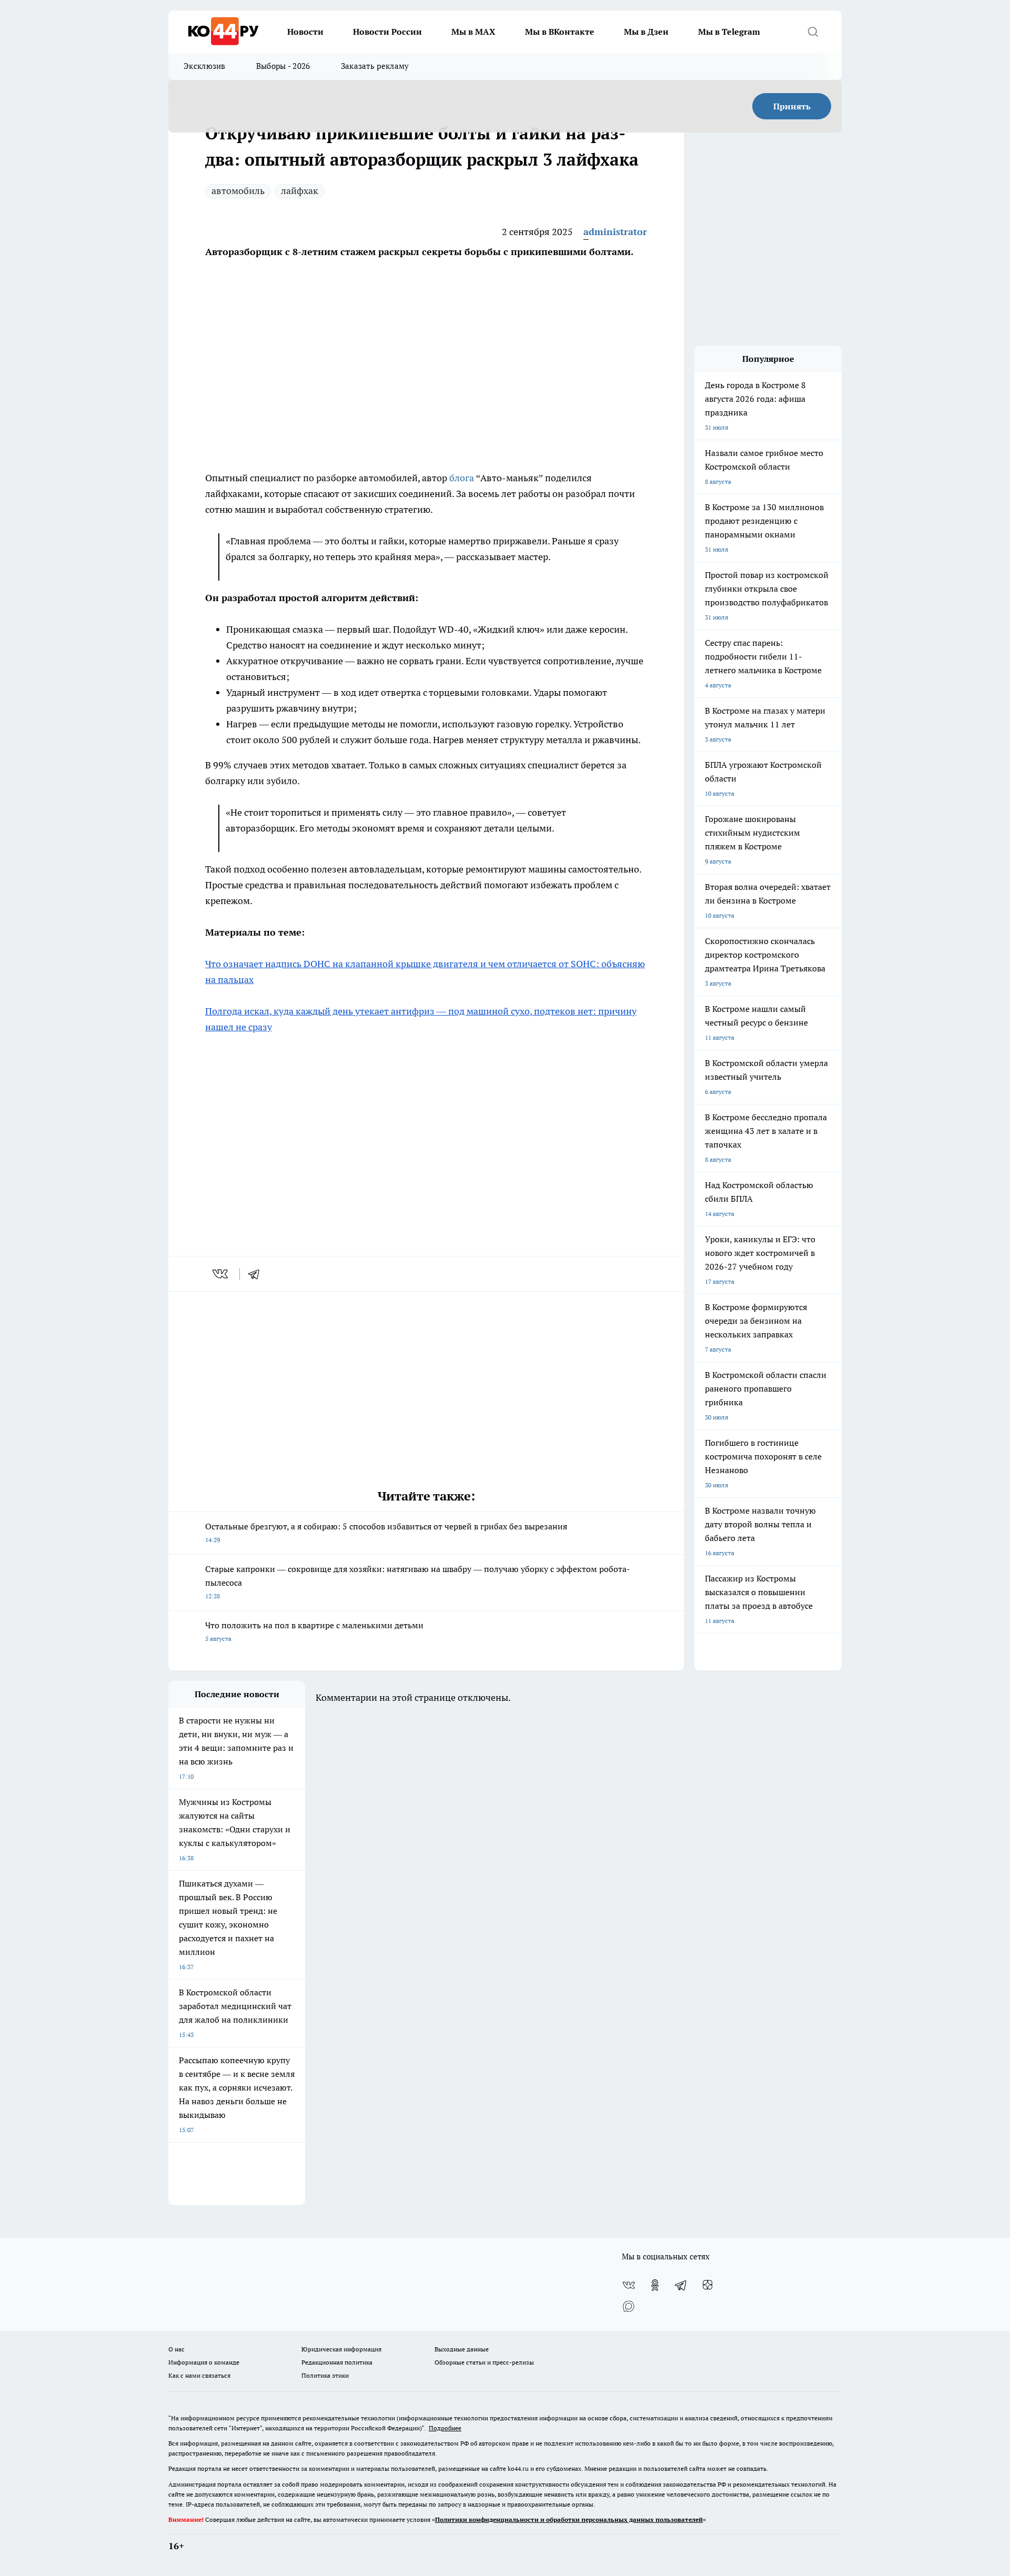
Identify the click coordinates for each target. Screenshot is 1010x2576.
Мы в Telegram (729, 32)
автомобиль (238, 191)
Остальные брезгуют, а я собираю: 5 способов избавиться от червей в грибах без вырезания (386, 1532)
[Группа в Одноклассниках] (655, 2285)
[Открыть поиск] (813, 32)
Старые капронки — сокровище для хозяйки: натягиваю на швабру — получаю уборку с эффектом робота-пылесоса (418, 1582)
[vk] (221, 1274)
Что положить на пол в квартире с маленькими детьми (314, 1631)
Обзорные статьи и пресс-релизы (484, 2362)
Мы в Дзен (646, 32)
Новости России (387, 32)
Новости (305, 32)
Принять (792, 106)
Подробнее (445, 2428)
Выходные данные (462, 2349)
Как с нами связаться (199, 2375)
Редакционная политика (337, 2362)
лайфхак (300, 191)
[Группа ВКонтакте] (629, 2285)
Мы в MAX (473, 32)
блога (463, 478)
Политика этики (325, 2375)
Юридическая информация (341, 2349)
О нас (176, 2349)
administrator (615, 232)
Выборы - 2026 (283, 66)
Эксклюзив (205, 66)
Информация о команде (204, 2362)
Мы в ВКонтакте (560, 32)
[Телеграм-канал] (681, 2285)
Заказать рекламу (375, 66)
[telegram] (257, 1274)
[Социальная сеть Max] (629, 2306)
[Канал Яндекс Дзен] (708, 2285)
